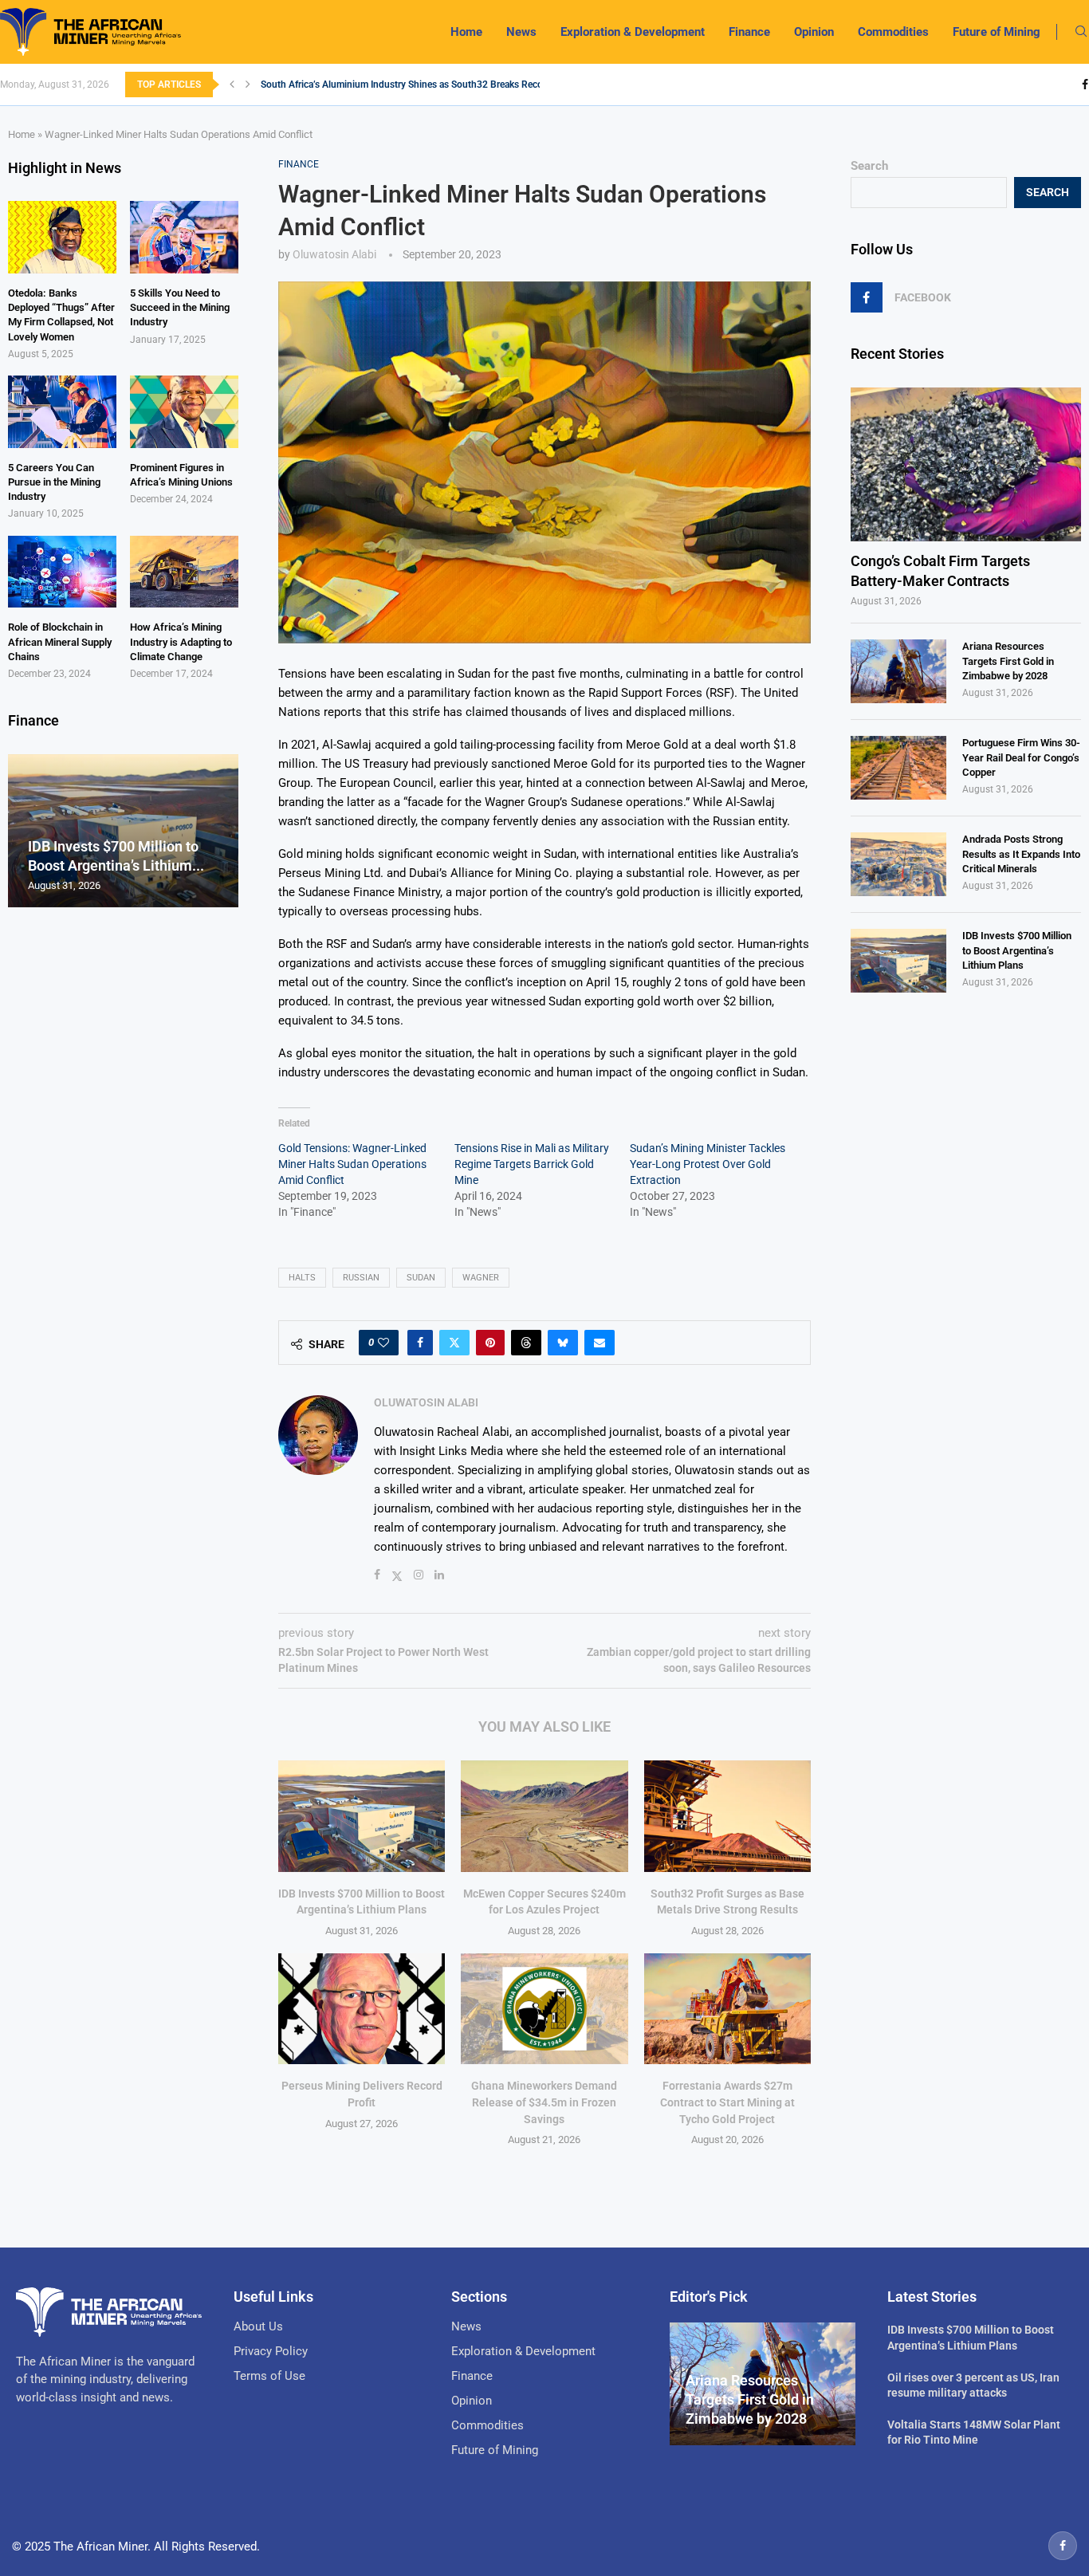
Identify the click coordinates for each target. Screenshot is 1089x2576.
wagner (481, 1278)
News (521, 32)
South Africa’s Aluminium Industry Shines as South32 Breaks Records (409, 85)
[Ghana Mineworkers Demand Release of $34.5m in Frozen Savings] (544, 2009)
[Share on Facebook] (420, 1343)
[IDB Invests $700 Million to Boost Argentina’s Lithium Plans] (362, 1816)
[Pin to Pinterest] (490, 1343)
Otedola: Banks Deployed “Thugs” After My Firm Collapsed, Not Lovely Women (61, 315)
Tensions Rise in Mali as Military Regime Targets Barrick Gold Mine (532, 1164)
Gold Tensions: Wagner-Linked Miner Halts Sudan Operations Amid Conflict (352, 1164)
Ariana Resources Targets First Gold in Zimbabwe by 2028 (1008, 661)
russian (361, 1278)
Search (869, 166)
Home (466, 32)
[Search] (1081, 32)
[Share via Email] (600, 1343)
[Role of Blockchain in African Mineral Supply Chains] (62, 572)
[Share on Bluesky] (563, 1343)
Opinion (814, 32)
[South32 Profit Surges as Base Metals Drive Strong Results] (727, 1816)
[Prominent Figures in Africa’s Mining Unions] (184, 412)
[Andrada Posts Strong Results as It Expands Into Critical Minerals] (898, 864)
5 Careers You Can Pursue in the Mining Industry (54, 482)
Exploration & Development (633, 32)
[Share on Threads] (526, 1343)
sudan (421, 1278)
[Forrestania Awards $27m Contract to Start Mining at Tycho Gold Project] (727, 2009)
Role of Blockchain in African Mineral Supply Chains (60, 641)
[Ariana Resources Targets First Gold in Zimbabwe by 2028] (898, 671)
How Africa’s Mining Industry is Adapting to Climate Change (181, 641)
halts (302, 1278)
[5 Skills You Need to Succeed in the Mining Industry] (184, 237)
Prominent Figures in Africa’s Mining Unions (181, 475)
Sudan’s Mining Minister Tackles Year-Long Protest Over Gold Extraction (708, 1164)
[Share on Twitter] (454, 1343)
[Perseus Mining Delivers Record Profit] (362, 2009)
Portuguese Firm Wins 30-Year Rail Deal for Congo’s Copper (1021, 757)
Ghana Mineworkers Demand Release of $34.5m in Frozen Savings (544, 2102)
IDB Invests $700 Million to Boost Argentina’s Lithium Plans (1017, 950)
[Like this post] (383, 1343)
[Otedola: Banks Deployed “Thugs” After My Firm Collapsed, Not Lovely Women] (62, 237)
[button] (232, 85)
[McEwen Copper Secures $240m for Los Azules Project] (544, 1816)
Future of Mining (997, 32)
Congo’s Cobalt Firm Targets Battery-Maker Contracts (940, 571)
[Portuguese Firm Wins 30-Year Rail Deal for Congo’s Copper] (898, 768)
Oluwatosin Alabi (334, 254)
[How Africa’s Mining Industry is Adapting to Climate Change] (184, 572)
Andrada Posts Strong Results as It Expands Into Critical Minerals (1021, 853)
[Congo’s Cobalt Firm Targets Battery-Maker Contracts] (966, 464)
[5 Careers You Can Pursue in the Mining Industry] (62, 412)
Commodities (893, 32)
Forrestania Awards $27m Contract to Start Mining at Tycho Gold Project (727, 2102)
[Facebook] (1085, 85)
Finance (749, 32)
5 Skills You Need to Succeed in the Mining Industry (180, 307)
